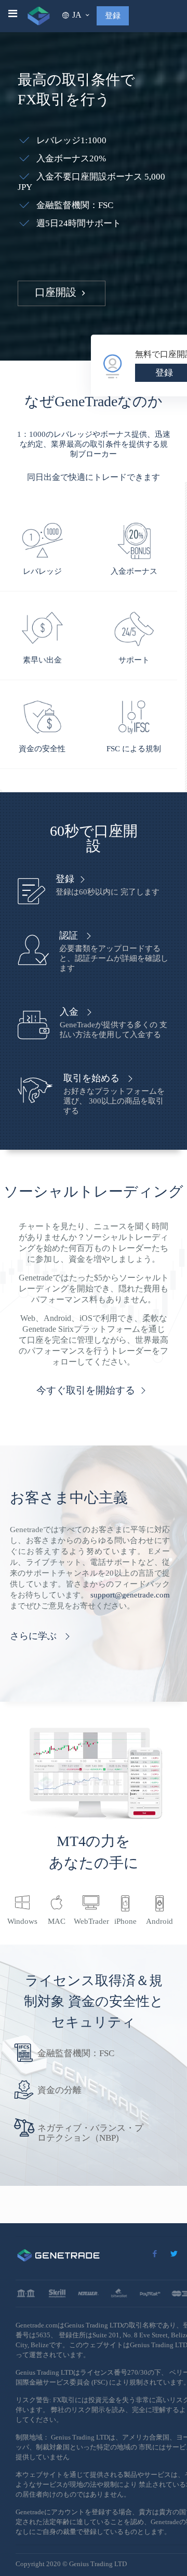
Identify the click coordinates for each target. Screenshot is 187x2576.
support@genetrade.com (130, 1595)
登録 (113, 16)
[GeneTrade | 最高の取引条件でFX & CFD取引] (38, 21)
